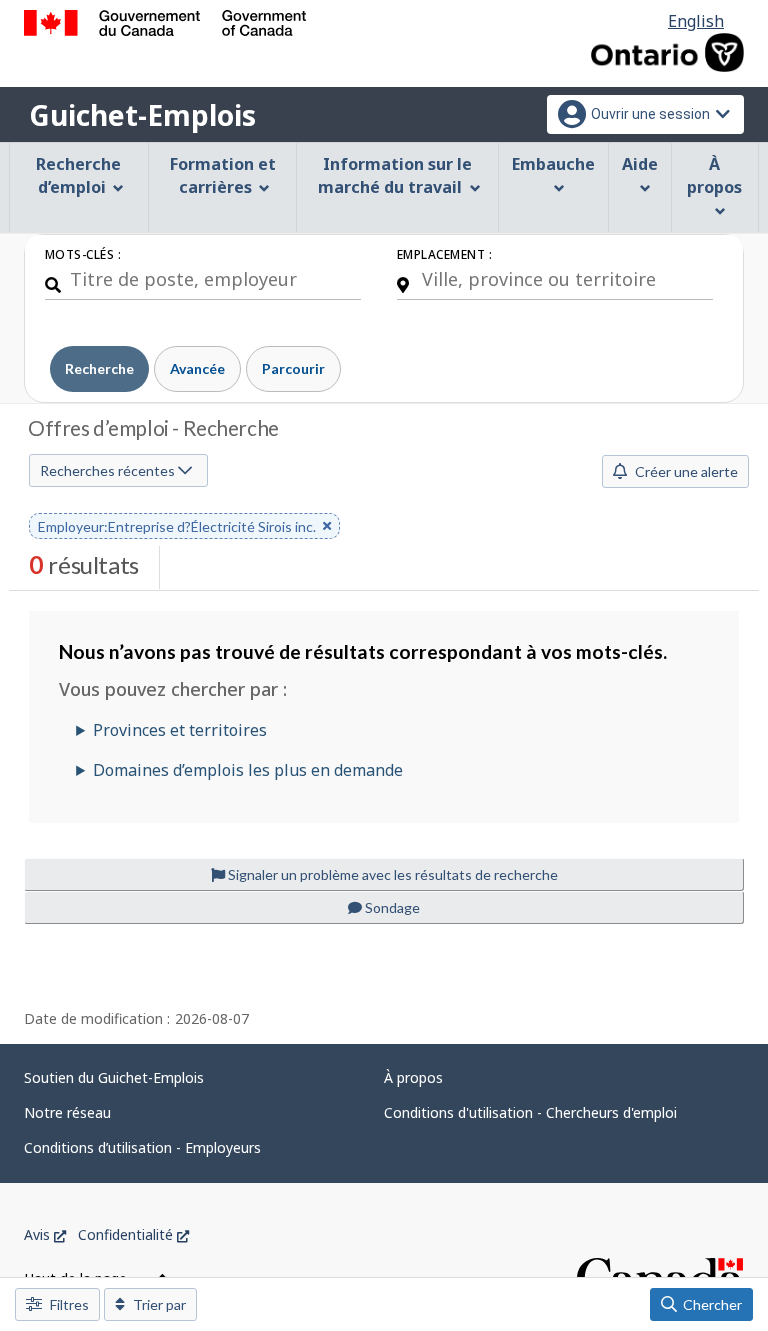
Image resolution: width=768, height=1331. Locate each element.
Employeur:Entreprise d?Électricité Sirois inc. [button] (177, 528)
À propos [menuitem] (714, 175)
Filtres (68, 1304)
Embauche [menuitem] (553, 164)
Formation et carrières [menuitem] (223, 175)
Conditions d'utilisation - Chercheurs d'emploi (530, 1112)
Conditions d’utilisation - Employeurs (142, 1147)
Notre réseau (67, 1112)
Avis (45, 1234)
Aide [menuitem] (640, 164)
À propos (413, 1077)
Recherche (99, 368)
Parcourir (293, 368)
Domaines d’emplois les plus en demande (248, 770)
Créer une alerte (685, 471)
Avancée (197, 368)
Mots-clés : (83, 254)
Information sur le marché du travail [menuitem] (395, 175)
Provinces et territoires (180, 730)
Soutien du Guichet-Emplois (114, 1077)
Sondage (391, 907)
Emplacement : (444, 254)
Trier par (158, 1304)
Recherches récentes (109, 470)
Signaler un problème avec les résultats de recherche (391, 874)
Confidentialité (133, 1234)
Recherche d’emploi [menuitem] (78, 175)
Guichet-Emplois (142, 115)
